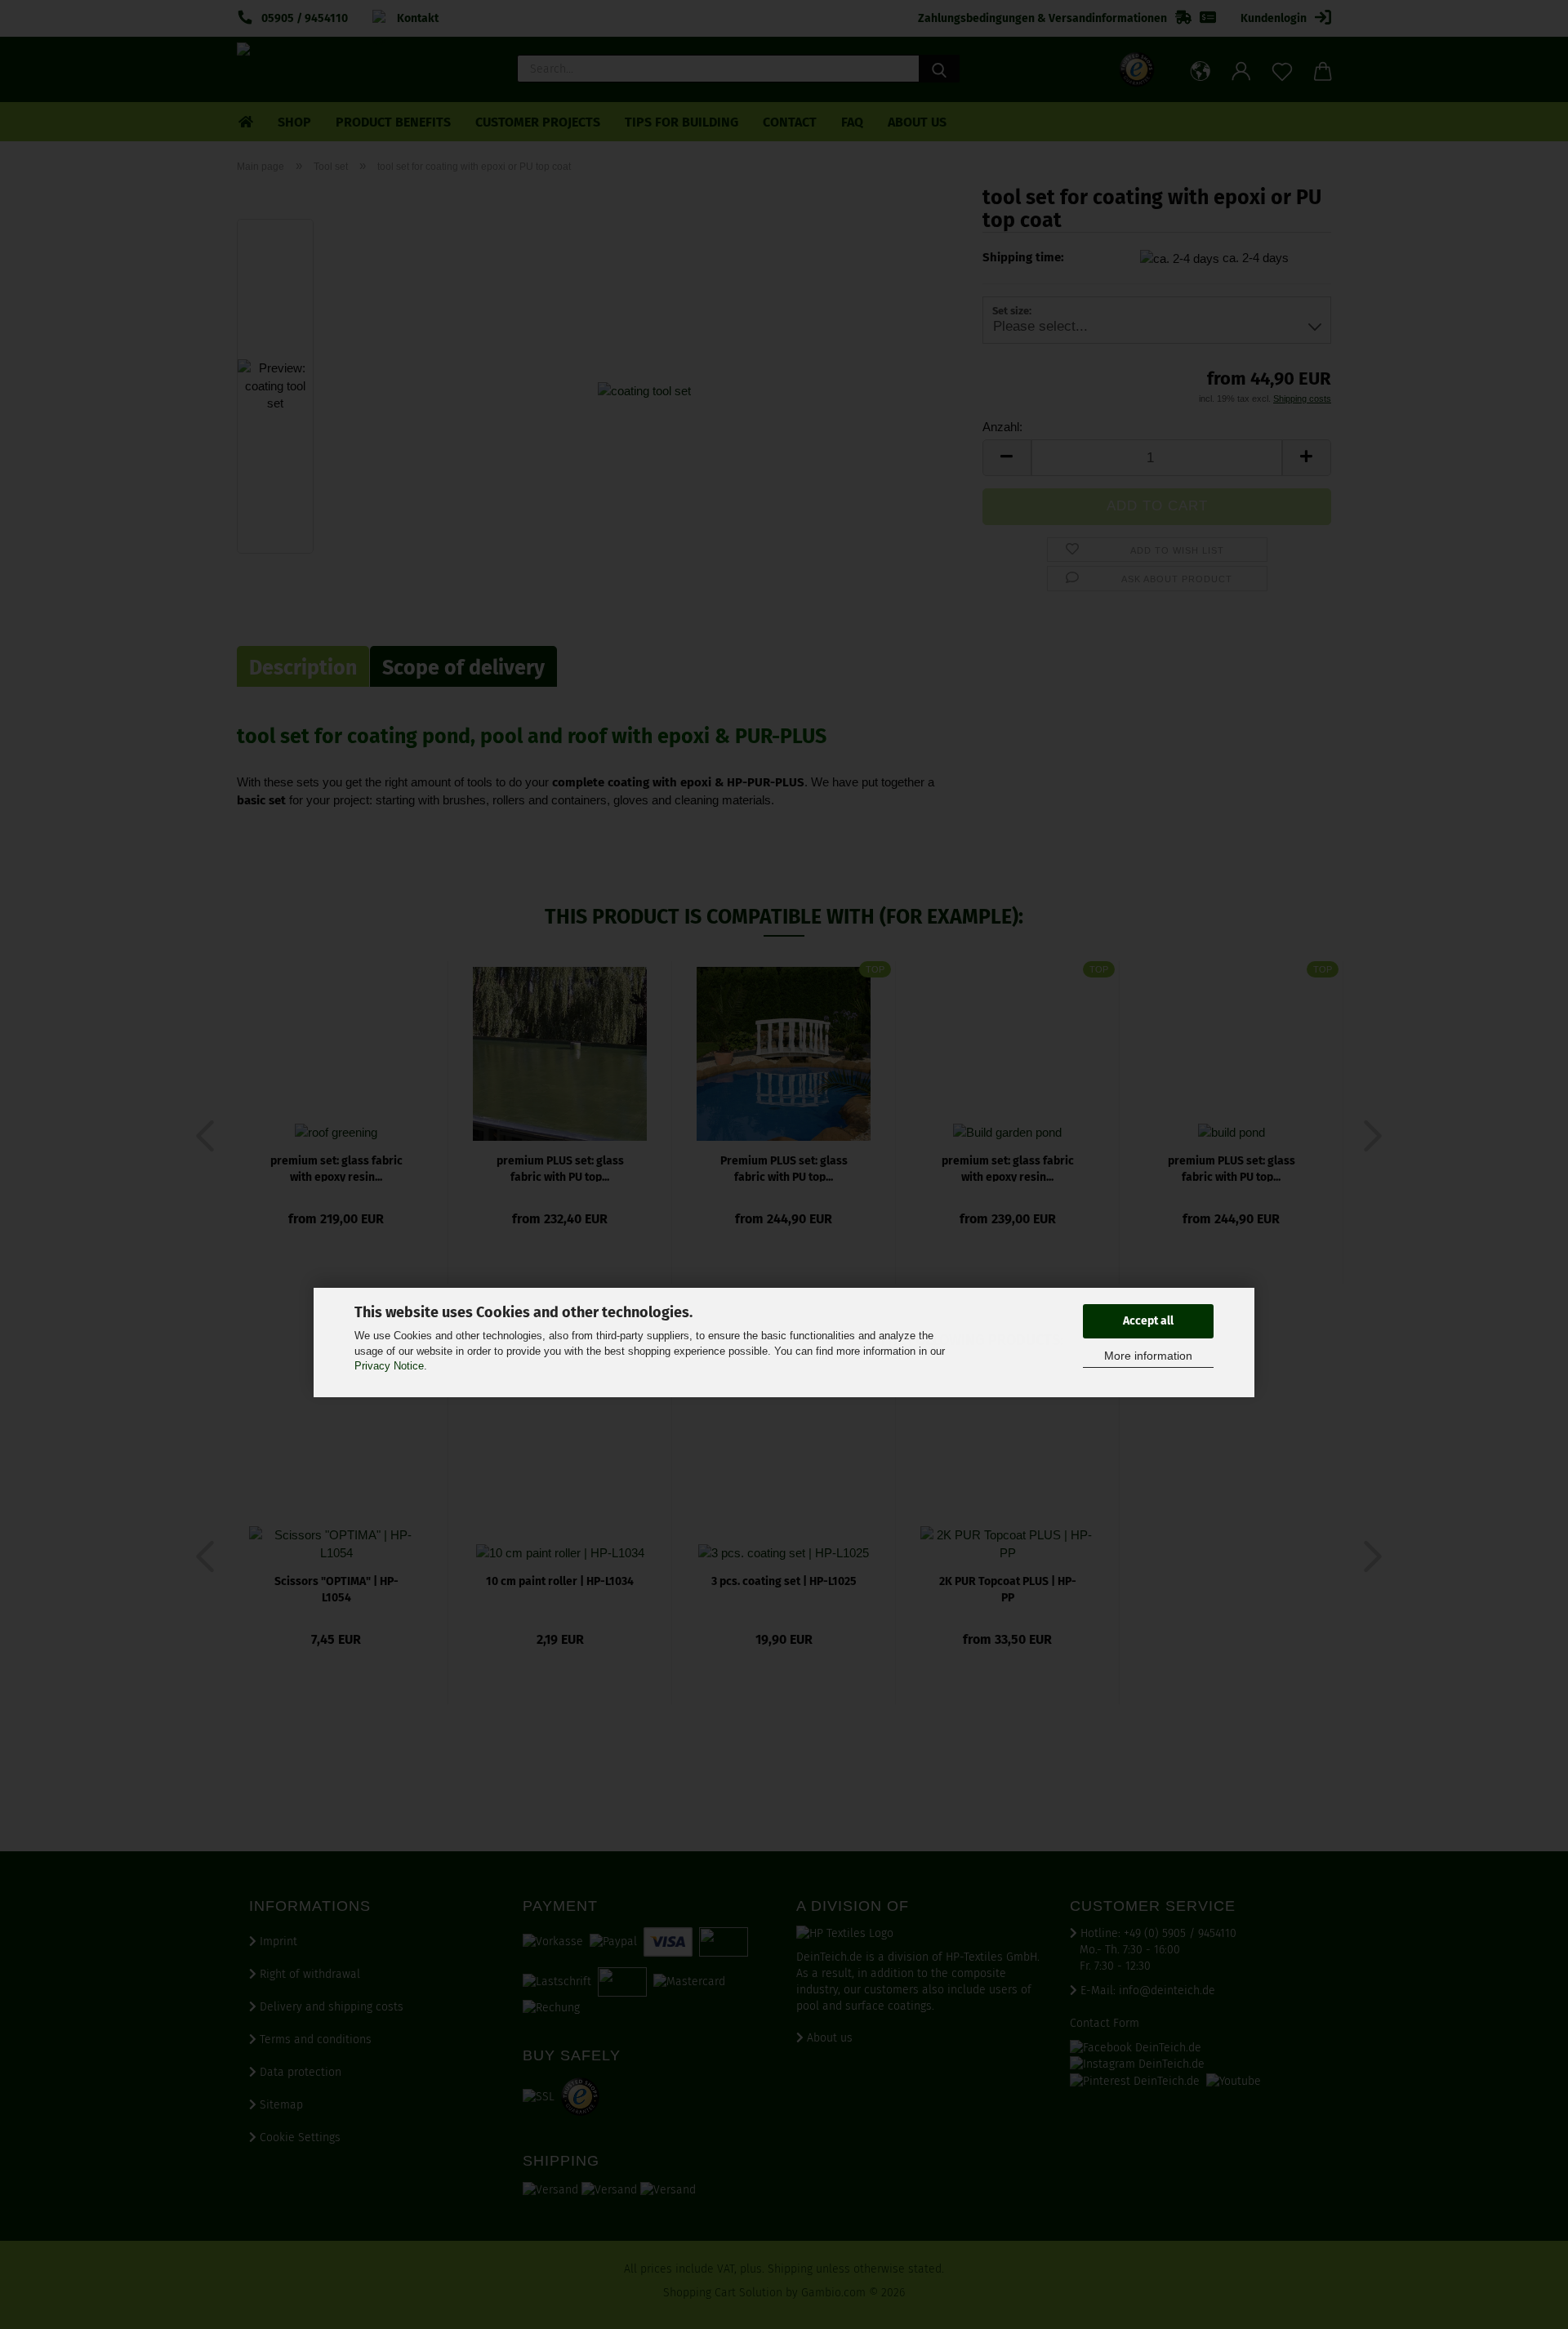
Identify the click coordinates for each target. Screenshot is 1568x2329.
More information (1148, 1356)
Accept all (1148, 1321)
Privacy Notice (389, 1366)
